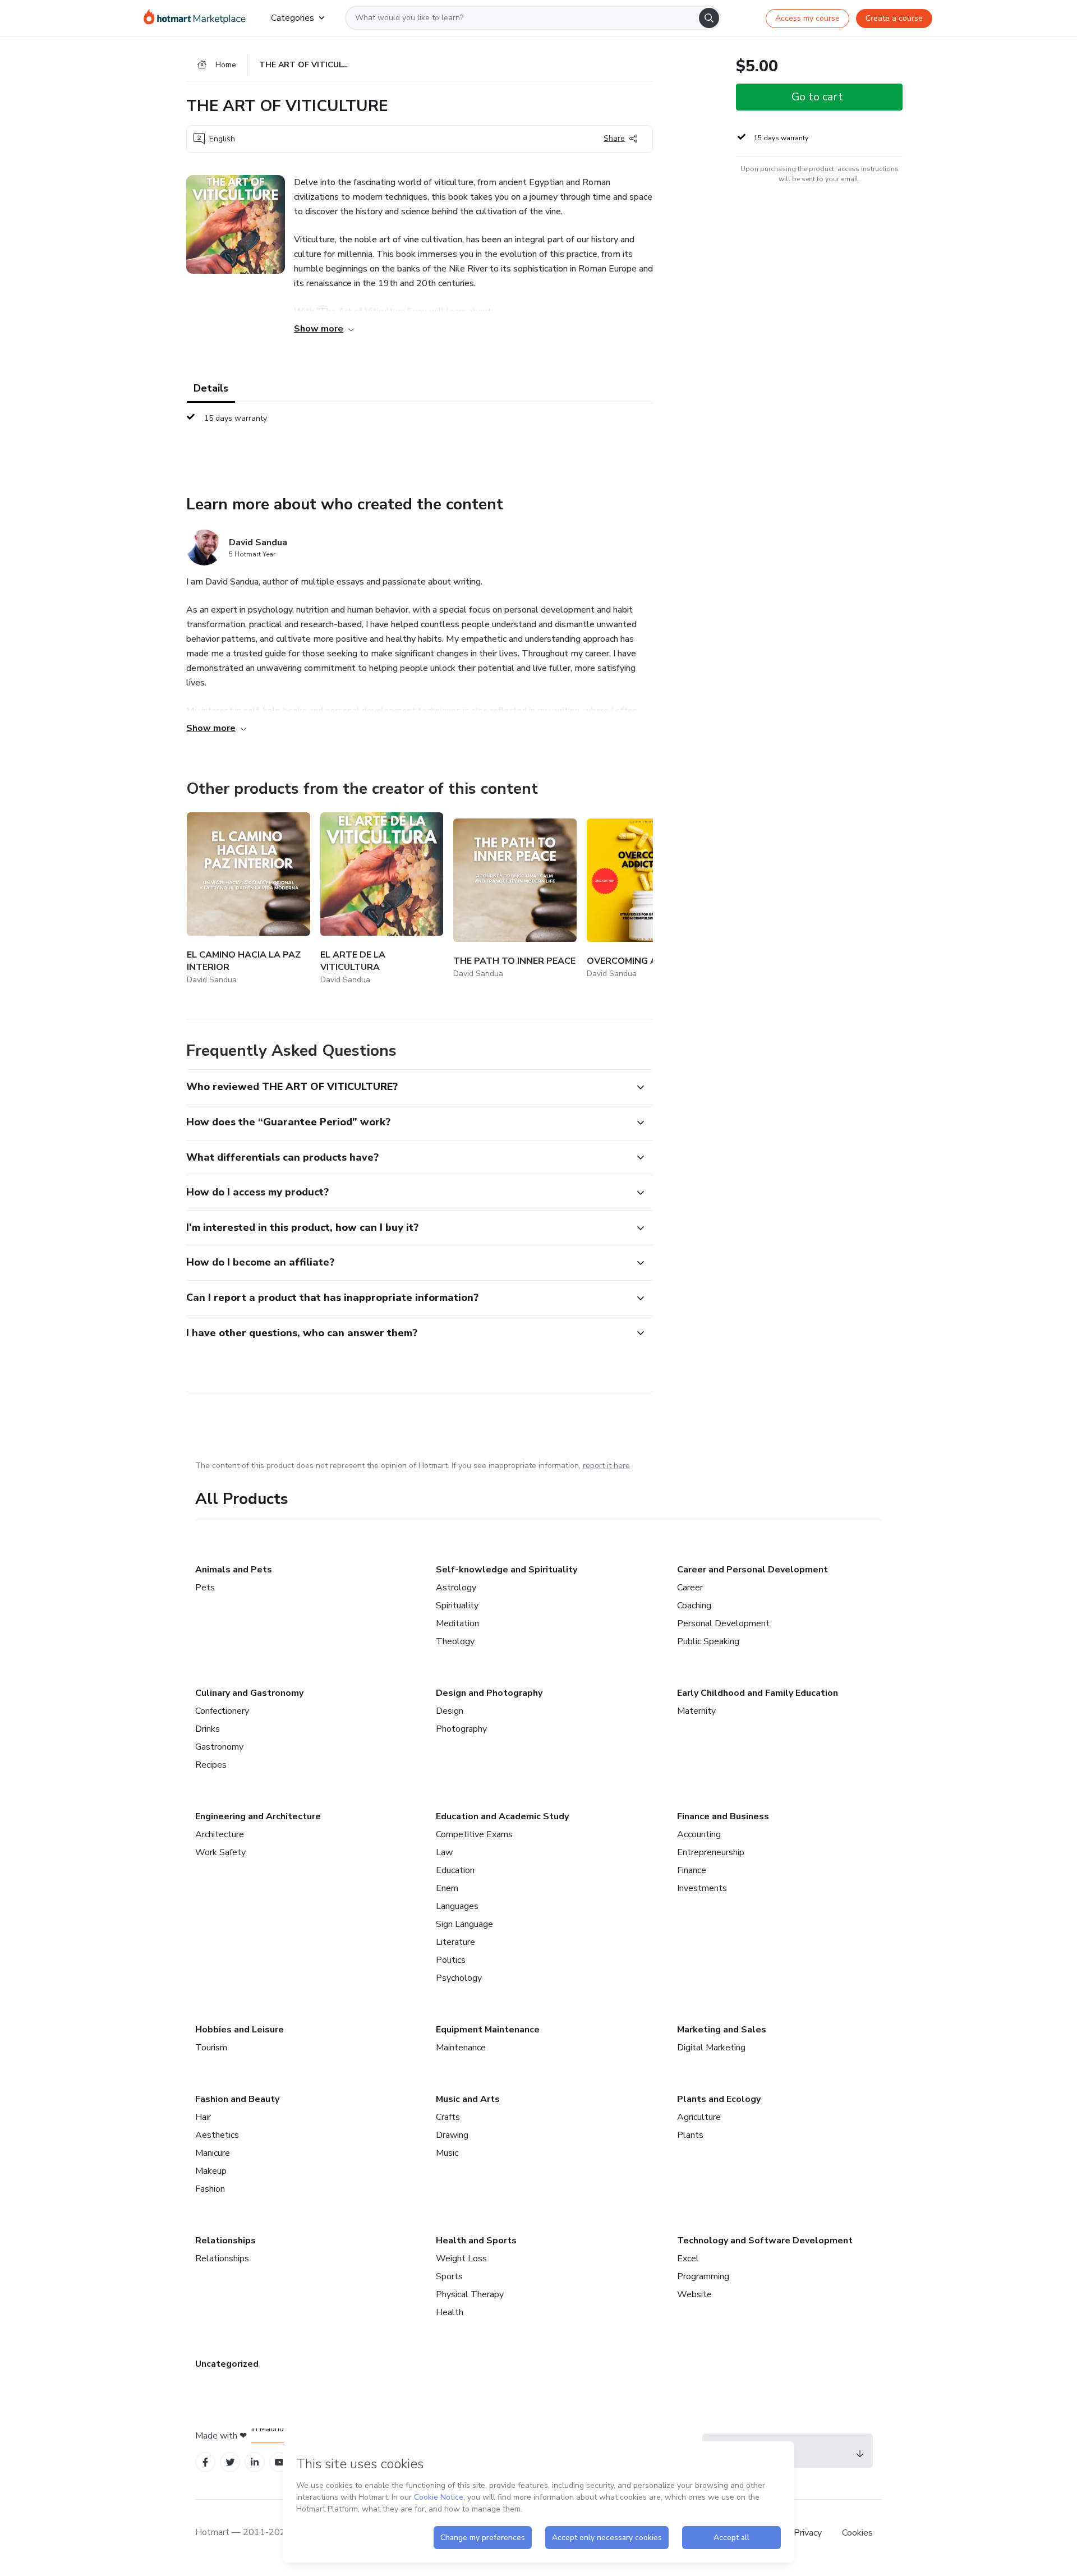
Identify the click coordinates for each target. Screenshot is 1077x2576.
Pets (205, 1588)
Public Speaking (708, 1641)
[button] (407, 1087)
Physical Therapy (470, 2294)
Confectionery (222, 1711)
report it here (606, 1466)
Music (447, 2153)
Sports (449, 2276)
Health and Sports (476, 2241)
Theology (455, 1641)
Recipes (211, 1765)
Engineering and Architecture (258, 1816)
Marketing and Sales (722, 2030)
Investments (702, 1888)
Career (690, 1588)
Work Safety (220, 1852)
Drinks (208, 1729)
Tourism (211, 2048)
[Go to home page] (198, 18)
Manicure (213, 2153)
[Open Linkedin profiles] (255, 2462)
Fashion (210, 2189)
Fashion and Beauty (237, 2099)
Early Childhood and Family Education (758, 1693)
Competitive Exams (474, 1834)
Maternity (696, 1711)
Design (450, 1711)
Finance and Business (723, 1816)
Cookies (857, 2533)
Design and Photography (489, 1693)
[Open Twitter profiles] (230, 2462)
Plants (690, 2135)
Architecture (220, 1834)
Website (694, 2294)
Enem (447, 1888)
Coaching (694, 1606)
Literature (455, 1942)
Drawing (452, 2135)
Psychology (459, 1978)
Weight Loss (461, 2258)
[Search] (709, 18)
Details (211, 388)
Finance (692, 1870)
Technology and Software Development (765, 2241)
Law (444, 1852)
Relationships (225, 2241)
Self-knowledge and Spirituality (507, 1570)
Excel (688, 2258)
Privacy (809, 2533)
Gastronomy (219, 1747)
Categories (293, 18)
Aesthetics (217, 2135)
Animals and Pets (234, 1570)
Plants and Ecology (719, 2099)
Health (450, 2312)
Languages (457, 1906)
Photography (461, 1729)
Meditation (457, 1623)
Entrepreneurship (711, 1852)
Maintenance (461, 2048)
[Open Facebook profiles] (205, 2462)
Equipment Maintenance (488, 2030)
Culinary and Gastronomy (249, 1693)
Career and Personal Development (752, 1570)
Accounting (699, 1834)
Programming (703, 2276)
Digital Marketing (711, 2048)
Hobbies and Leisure (240, 2030)
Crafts (448, 2117)
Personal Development (723, 1623)
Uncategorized (227, 2364)
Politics (451, 1960)
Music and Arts (468, 2099)
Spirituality (457, 1606)
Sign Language (464, 1924)
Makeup (211, 2171)
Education (455, 1870)
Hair (203, 2117)
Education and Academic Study (502, 1816)
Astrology (456, 1588)
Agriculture (699, 2117)
